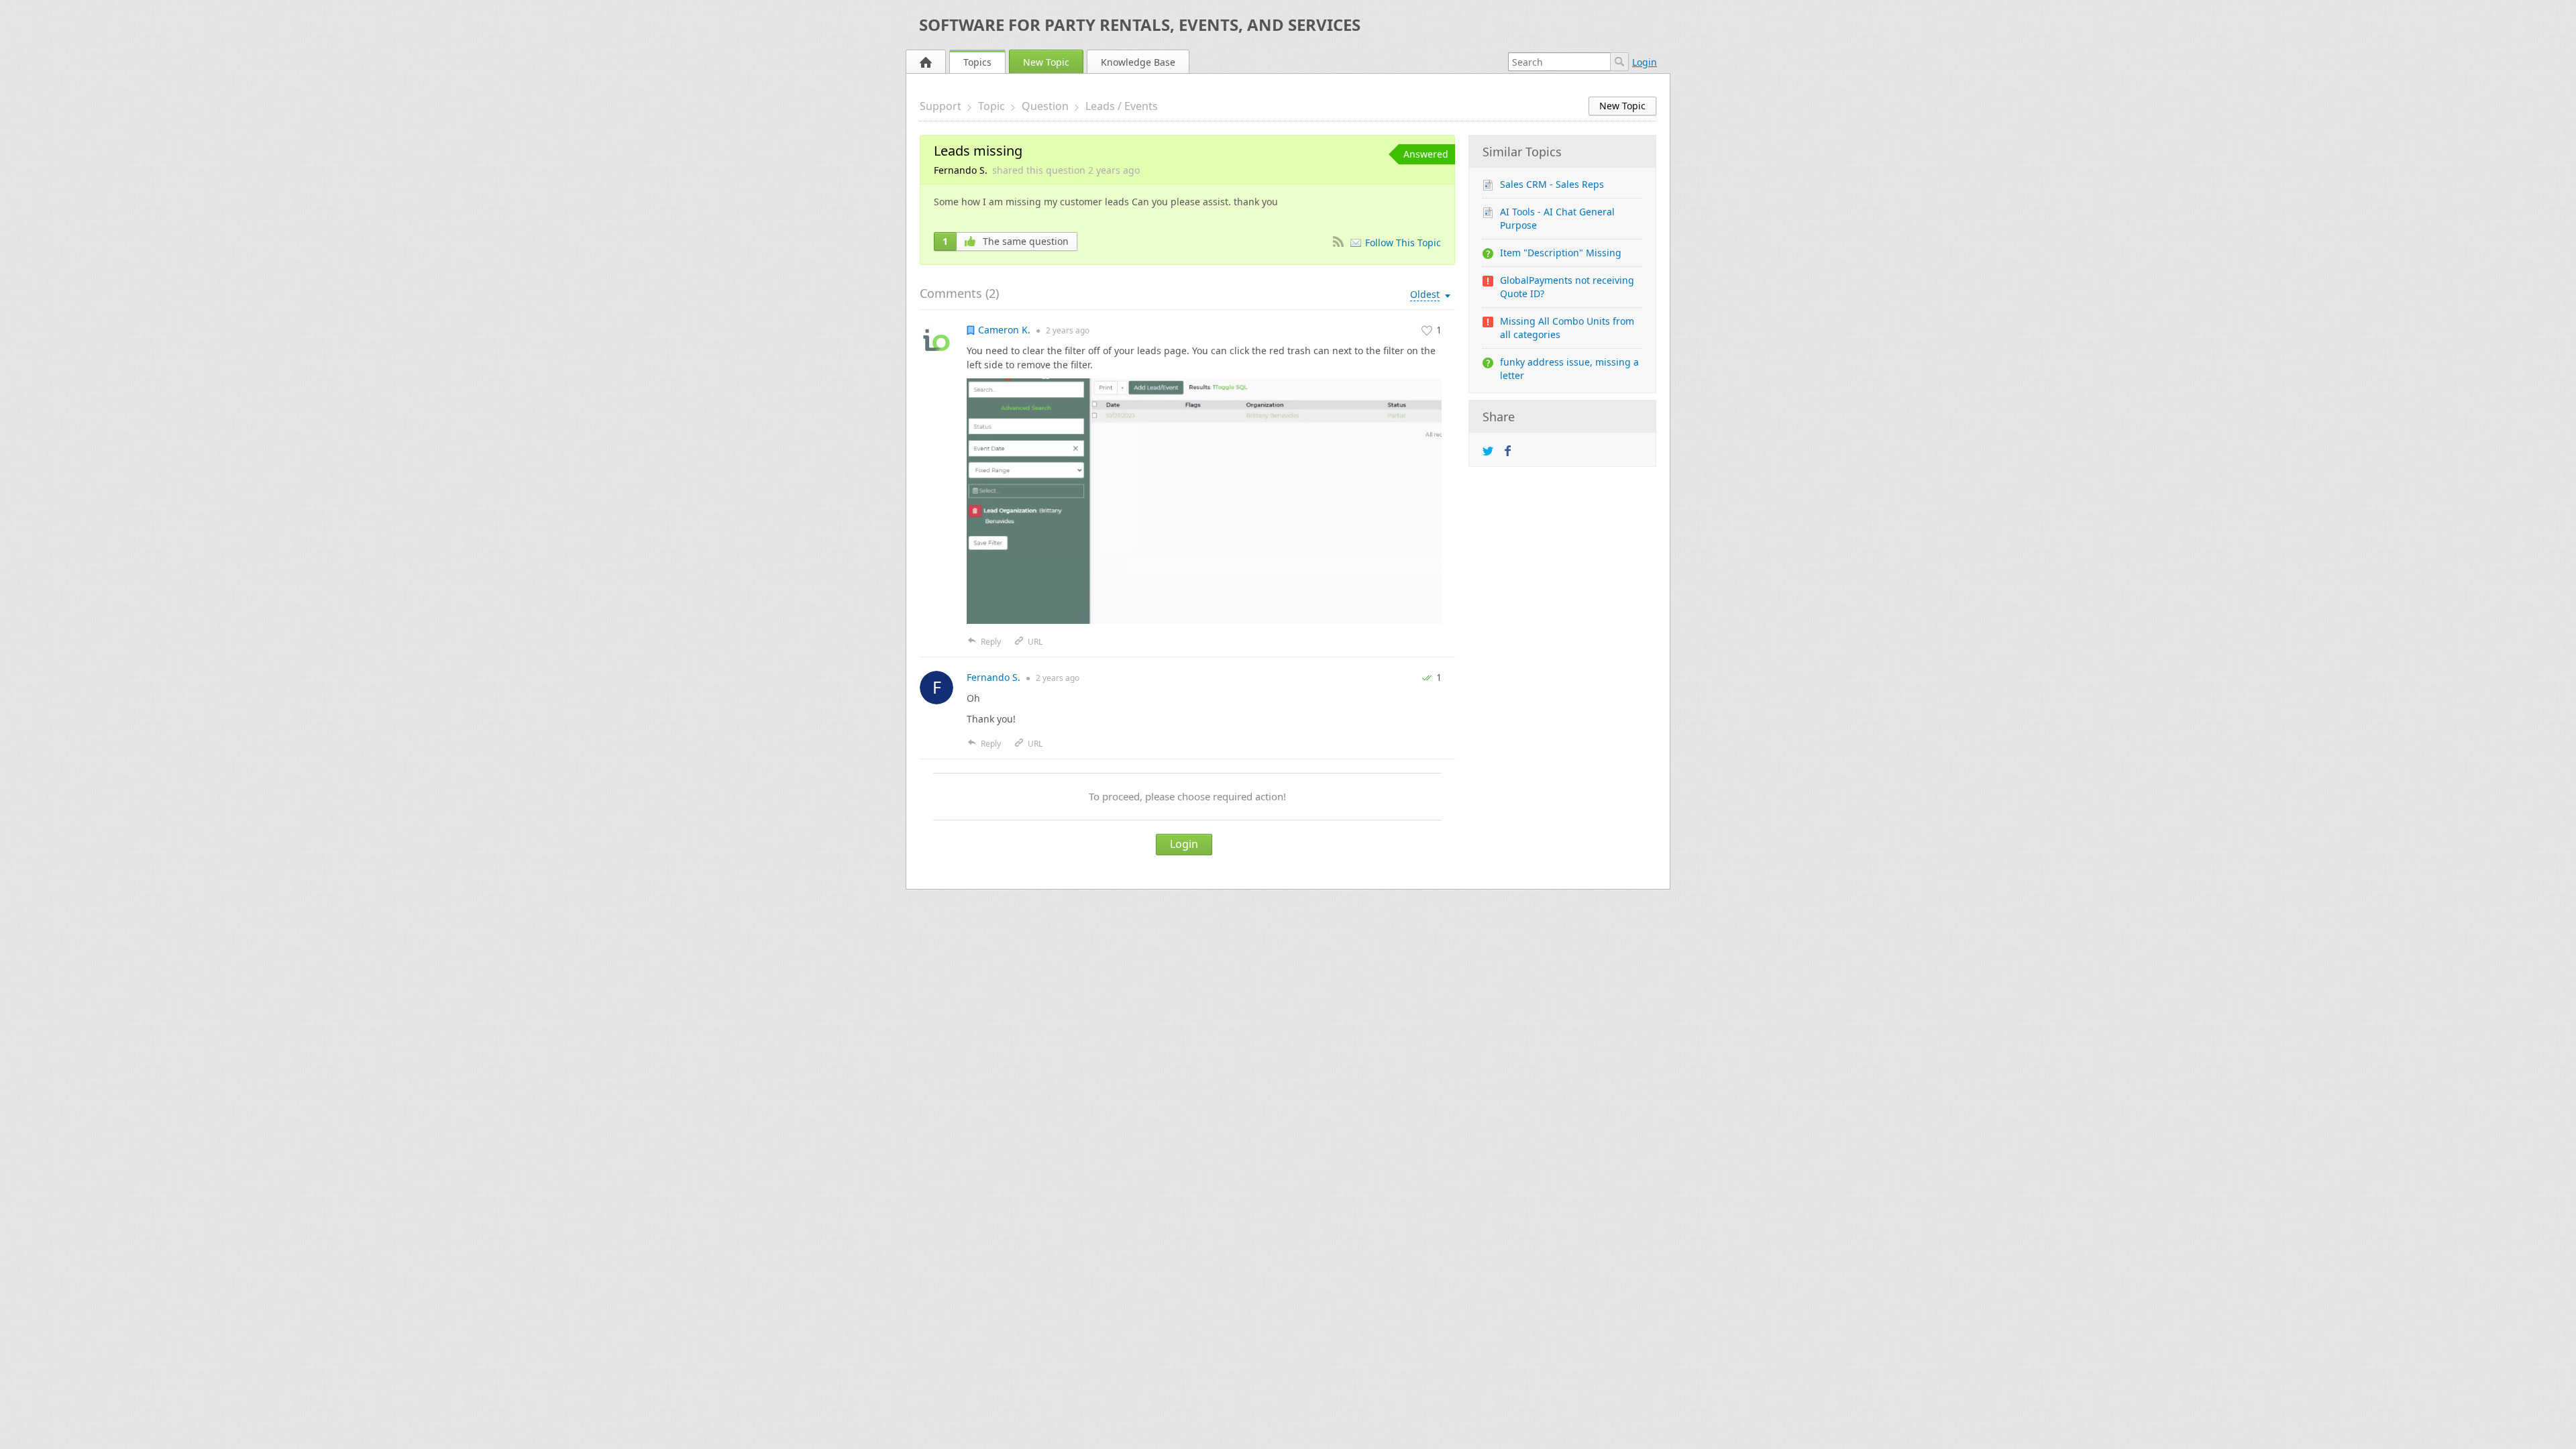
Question (1045, 106)
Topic (991, 106)
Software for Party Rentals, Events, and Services (1140, 24)
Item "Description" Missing (1561, 253)
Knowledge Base (1138, 62)
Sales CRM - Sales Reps (1552, 184)
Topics (977, 62)
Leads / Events (1122, 106)
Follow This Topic (1403, 243)
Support (941, 106)
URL (1035, 642)
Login (1645, 62)
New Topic (1046, 62)
